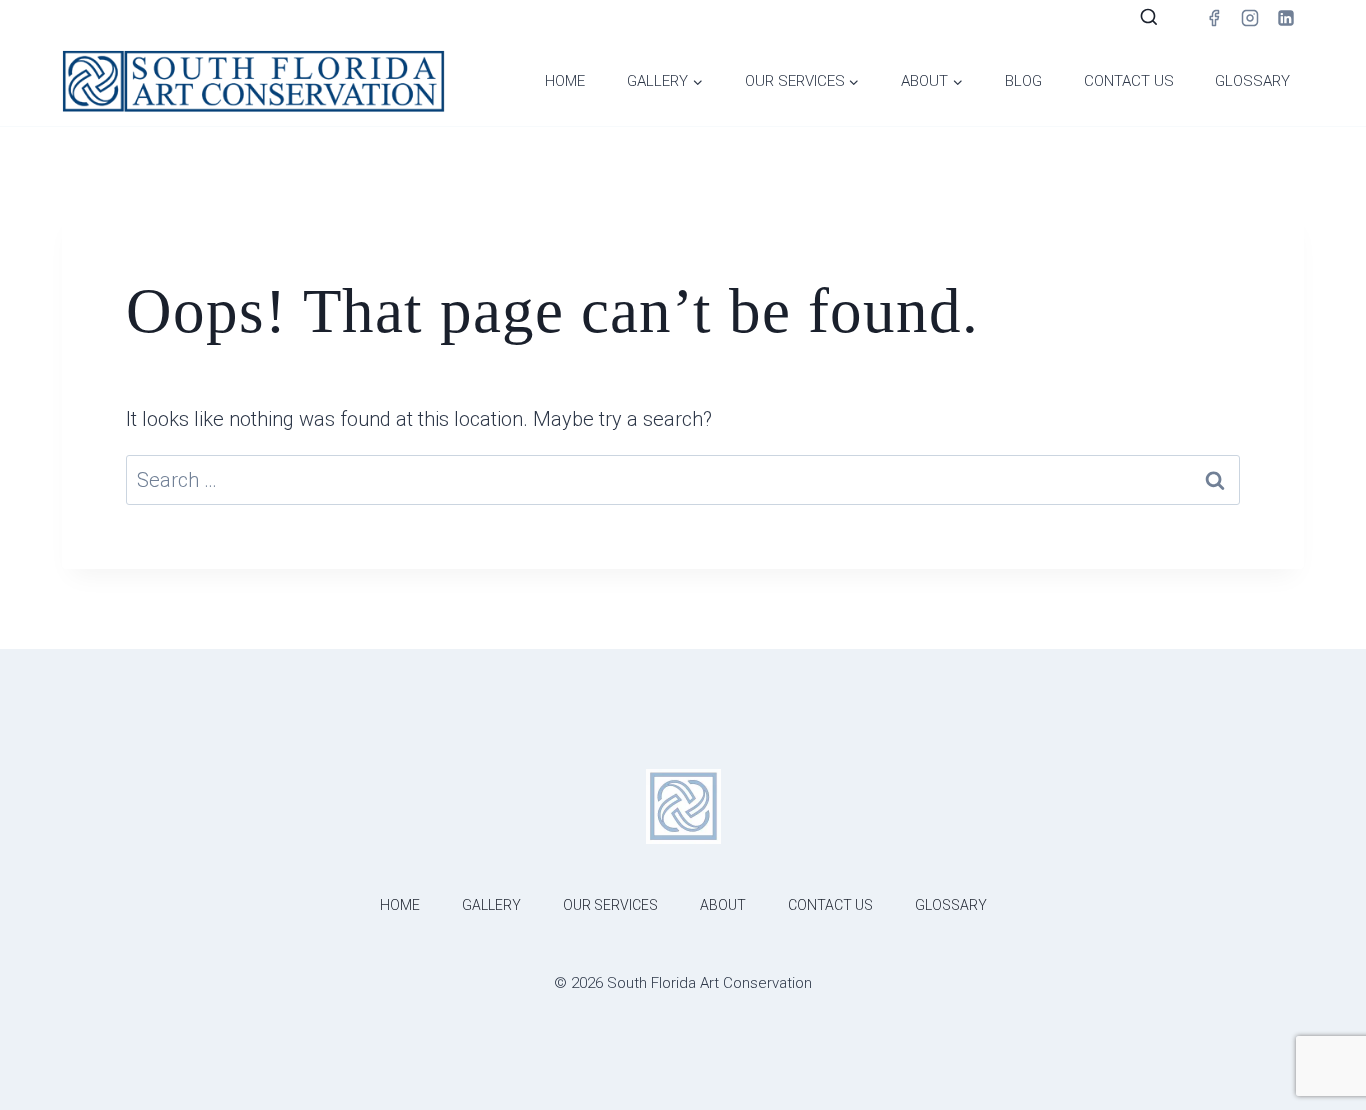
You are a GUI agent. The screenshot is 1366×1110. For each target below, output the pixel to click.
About (723, 905)
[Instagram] (1250, 18)
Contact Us (1129, 81)
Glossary (1252, 81)
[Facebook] (1214, 18)
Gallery (491, 905)
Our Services (610, 905)
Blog (1023, 81)
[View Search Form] (1149, 18)
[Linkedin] (1286, 18)
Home (565, 81)
